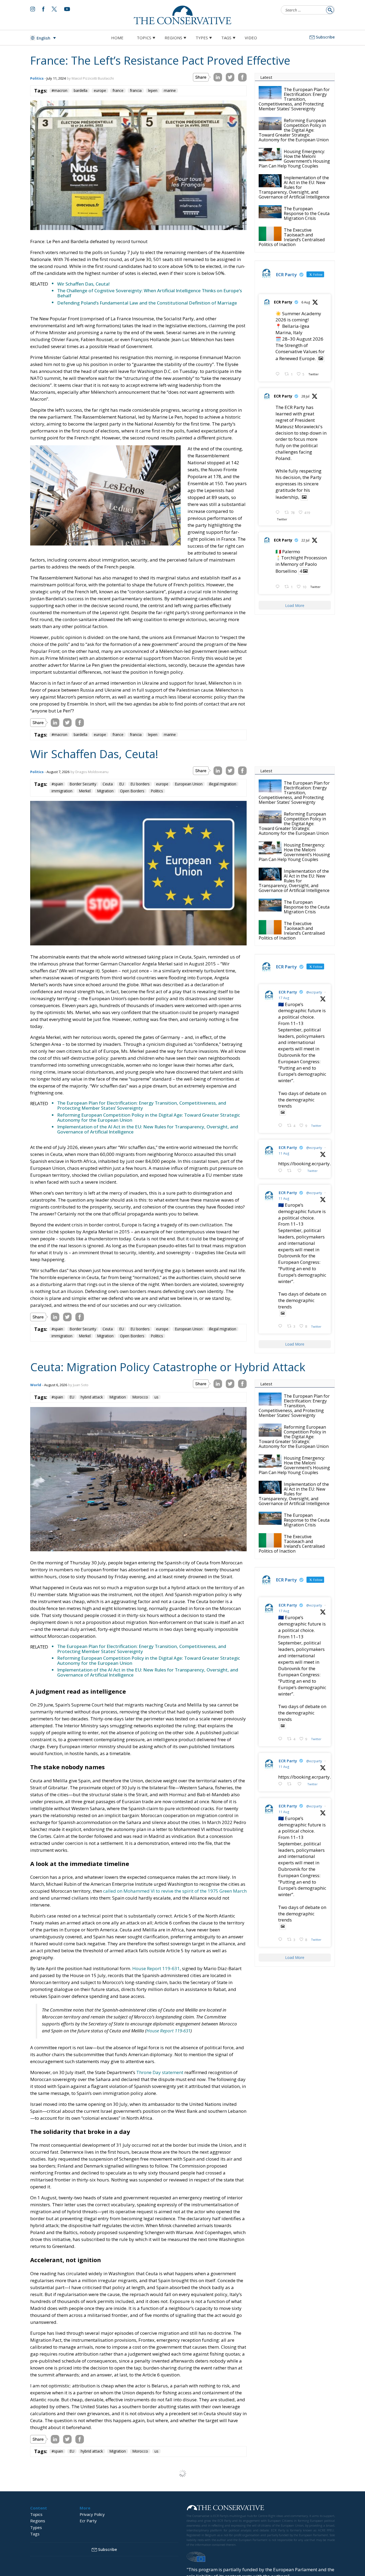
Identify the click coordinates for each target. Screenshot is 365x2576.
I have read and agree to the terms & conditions (185, 1329)
